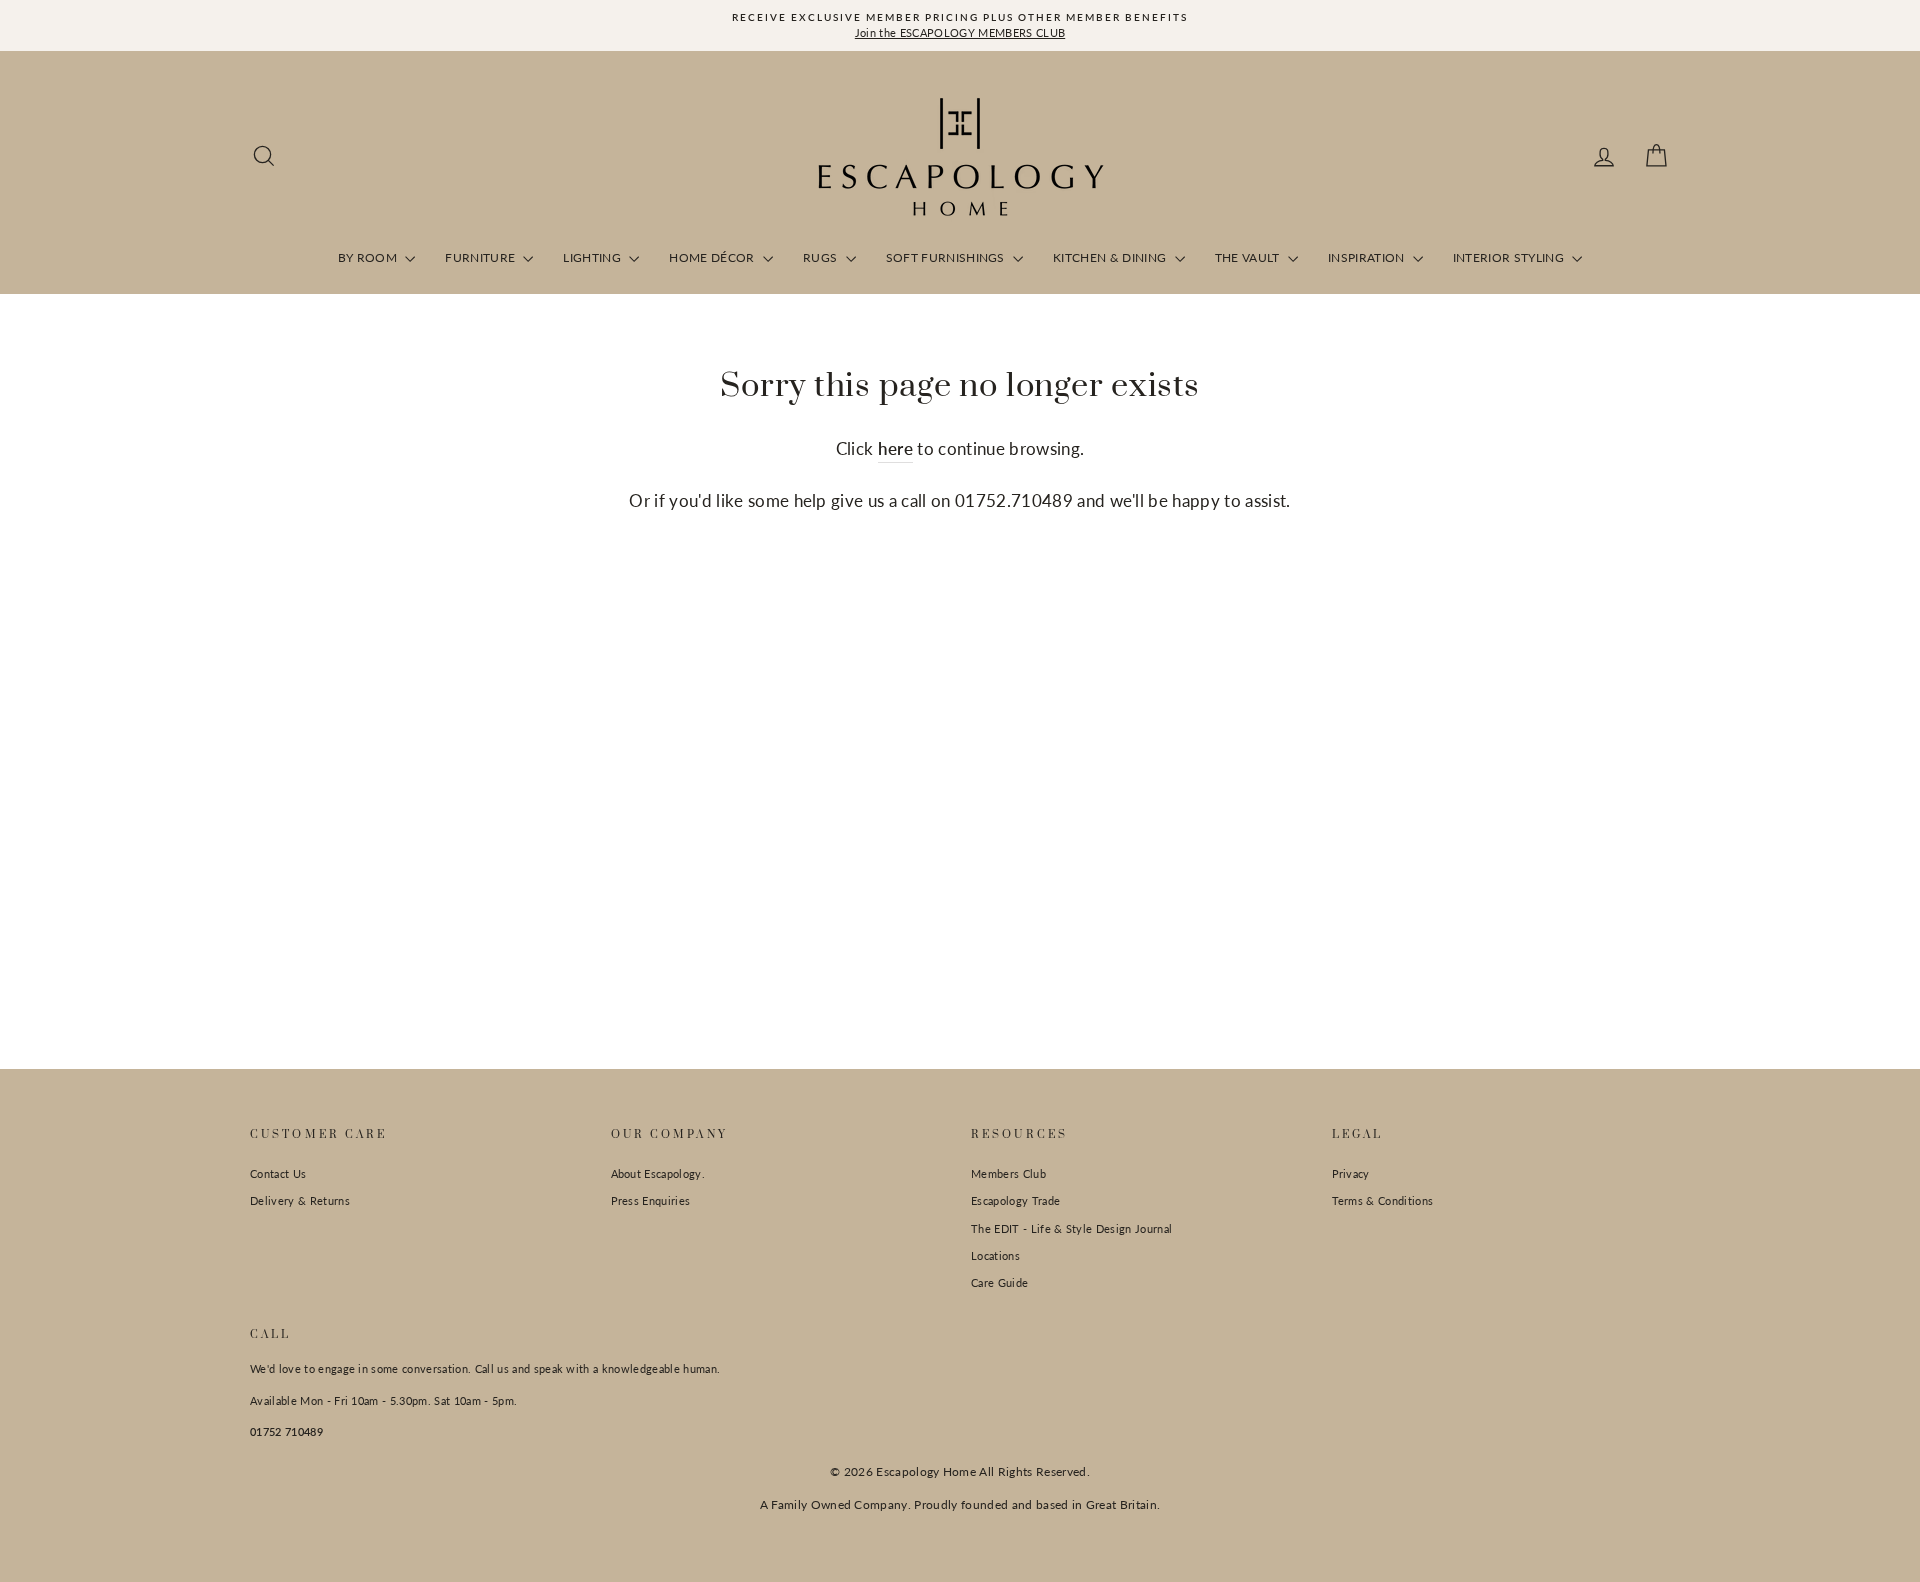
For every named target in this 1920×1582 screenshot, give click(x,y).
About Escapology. (658, 1173)
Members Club (1008, 1173)
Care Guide (999, 1282)
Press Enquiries (651, 1200)
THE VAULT (1249, 257)
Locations (995, 1255)
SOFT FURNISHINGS (947, 257)
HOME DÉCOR (713, 257)
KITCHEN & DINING (1111, 257)
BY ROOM (369, 257)
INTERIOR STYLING (1510, 257)
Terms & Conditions (1383, 1200)
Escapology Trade (1015, 1200)
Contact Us (278, 1173)
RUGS (822, 257)
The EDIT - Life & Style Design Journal (1071, 1228)
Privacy (1351, 1173)
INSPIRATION (1368, 257)
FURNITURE (481, 257)
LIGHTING (593, 257)
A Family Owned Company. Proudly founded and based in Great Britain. (960, 1504)
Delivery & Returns (300, 1200)
